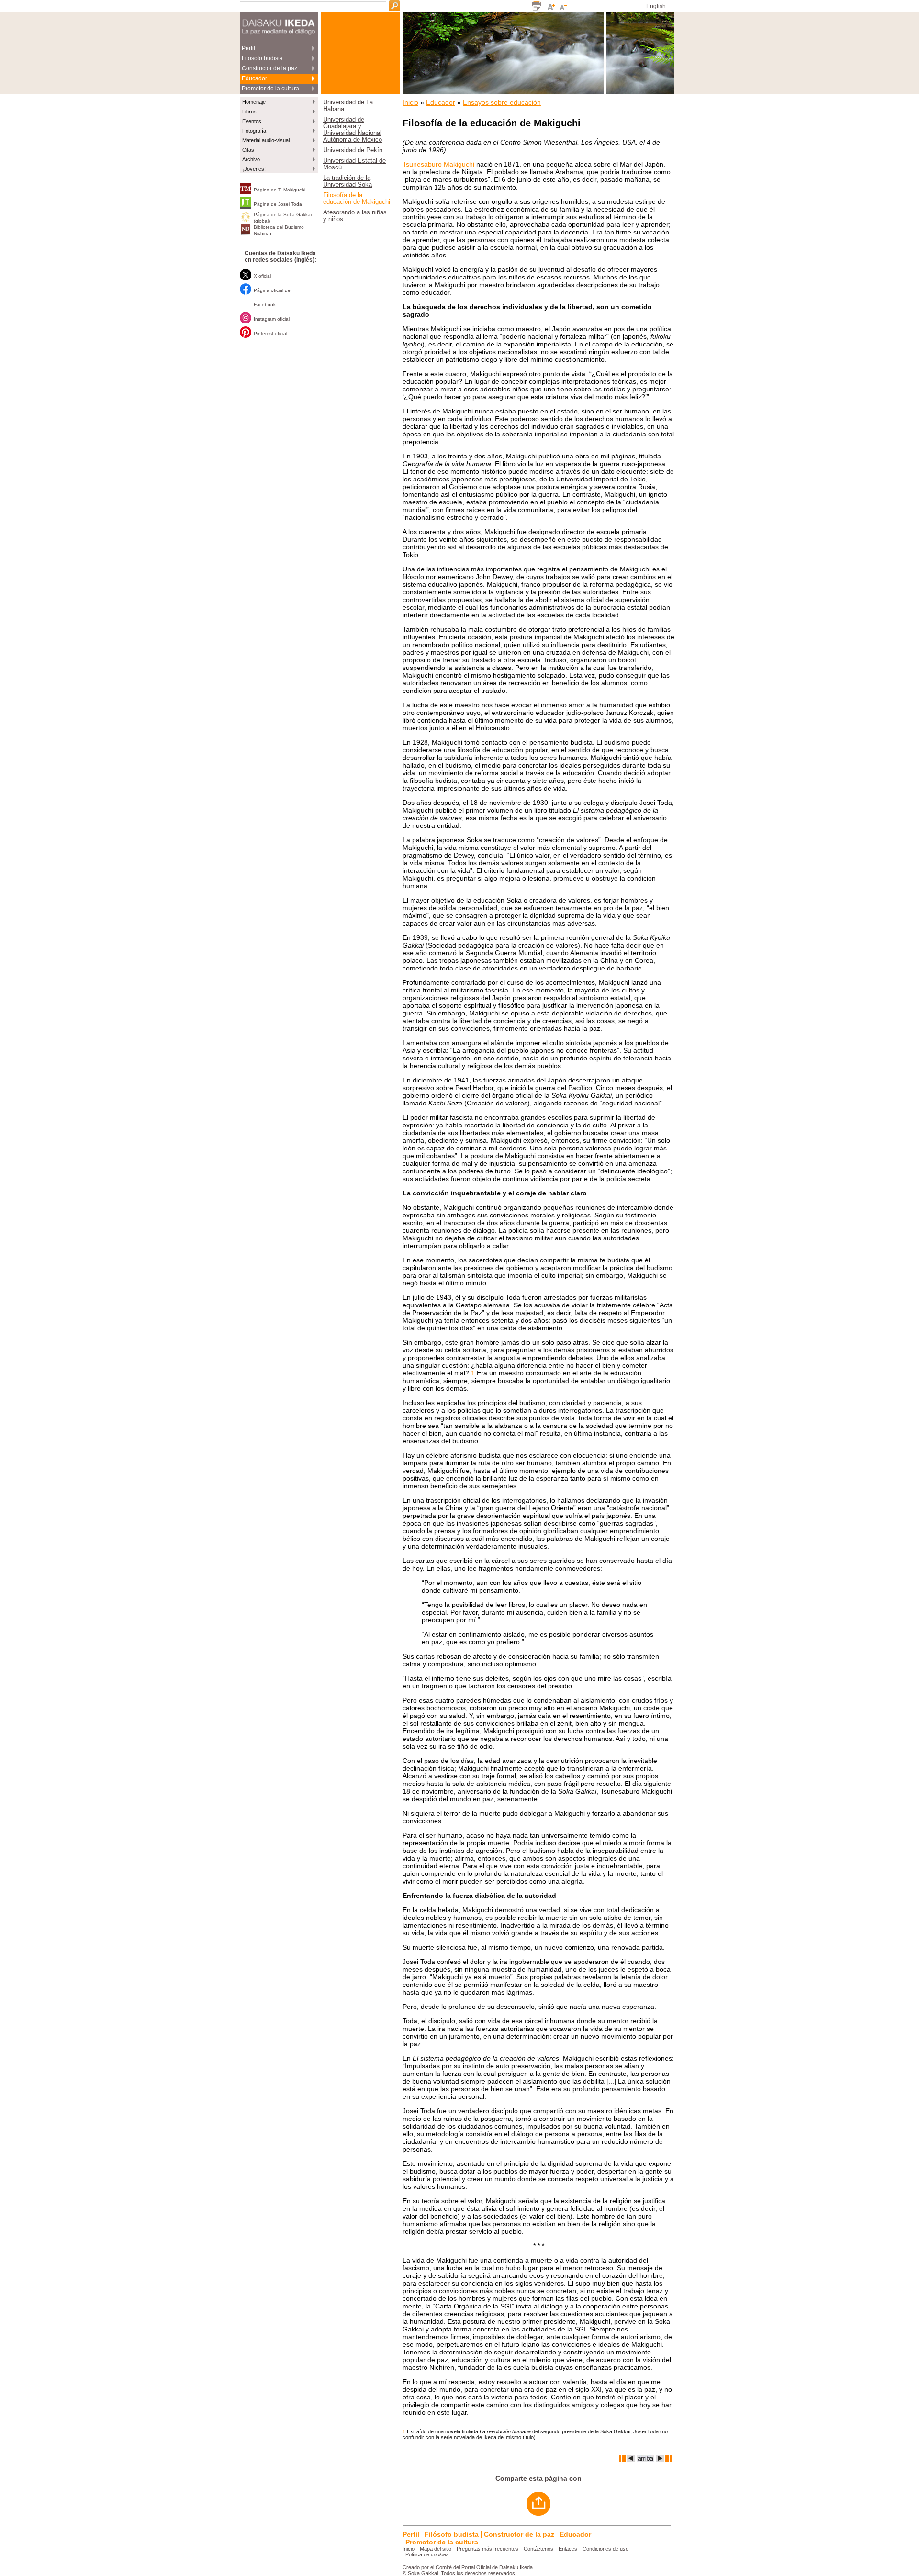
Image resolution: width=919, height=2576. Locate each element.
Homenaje (254, 102)
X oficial (262, 276)
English (656, 6)
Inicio (410, 102)
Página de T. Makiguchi (280, 190)
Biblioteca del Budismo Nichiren (279, 230)
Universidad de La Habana (348, 106)
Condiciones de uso (605, 2549)
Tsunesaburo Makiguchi (438, 164)
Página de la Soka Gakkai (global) (283, 218)
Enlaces (568, 2549)
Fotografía (254, 131)
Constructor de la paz (269, 68)
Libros (249, 112)
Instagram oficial (272, 319)
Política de (427, 2554)
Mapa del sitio (436, 2549)
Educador (254, 78)
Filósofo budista (262, 58)
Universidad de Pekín (353, 150)
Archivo (251, 159)
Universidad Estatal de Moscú (354, 164)
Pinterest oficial (270, 333)
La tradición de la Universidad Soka (347, 181)
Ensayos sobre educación (502, 102)
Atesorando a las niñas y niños (355, 216)
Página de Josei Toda (278, 204)
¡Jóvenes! (254, 169)
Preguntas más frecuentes (488, 2549)
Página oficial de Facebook (272, 297)
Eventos (252, 121)
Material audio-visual (266, 140)
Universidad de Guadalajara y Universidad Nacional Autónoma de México (353, 130)
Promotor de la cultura (270, 89)
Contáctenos (538, 2549)
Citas (248, 150)
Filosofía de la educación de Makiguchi (357, 199)
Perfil (248, 48)
